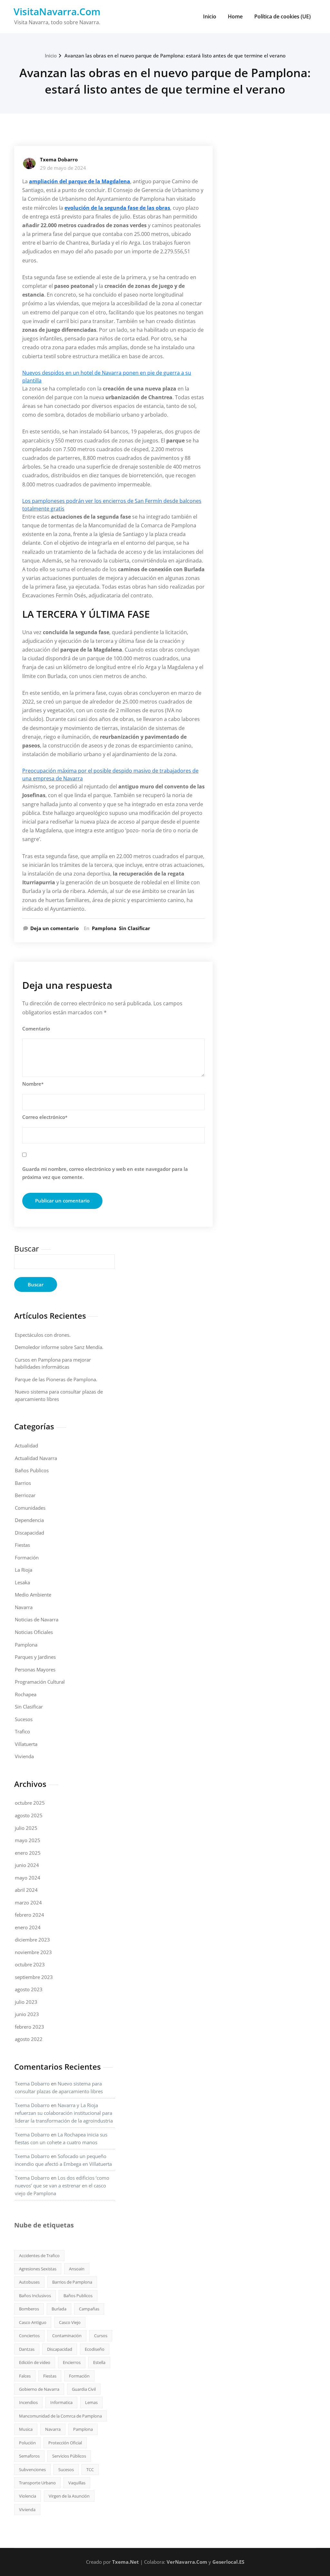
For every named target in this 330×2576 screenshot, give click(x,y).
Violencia (28, 2496)
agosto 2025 (29, 1815)
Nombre (33, 1084)
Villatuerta (26, 1744)
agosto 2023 (29, 1989)
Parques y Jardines (35, 1657)
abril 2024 (26, 1890)
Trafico (22, 1731)
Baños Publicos (32, 1470)
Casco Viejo (70, 2322)
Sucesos (24, 1719)
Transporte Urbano (37, 2483)
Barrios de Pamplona (72, 2282)
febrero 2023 (29, 2027)
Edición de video (35, 2362)
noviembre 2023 (33, 1952)
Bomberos (29, 2309)
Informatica (61, 2402)
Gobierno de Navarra (39, 2389)
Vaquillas (77, 2483)
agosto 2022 (29, 2039)
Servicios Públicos (69, 2456)
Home (235, 16)
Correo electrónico (45, 1117)
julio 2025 (26, 1828)
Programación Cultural (40, 1682)
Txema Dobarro (59, 159)
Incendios (28, 2402)
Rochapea (26, 1694)
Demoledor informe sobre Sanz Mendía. (59, 1347)
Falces (25, 2376)
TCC (90, 2470)
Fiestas (22, 1545)
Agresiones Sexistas (38, 2269)
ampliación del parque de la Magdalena (80, 181)
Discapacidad (29, 1533)
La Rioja (24, 1570)
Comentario (36, 1029)
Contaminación (67, 2336)
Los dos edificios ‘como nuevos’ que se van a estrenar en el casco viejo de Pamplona (62, 2186)
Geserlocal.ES (228, 2562)
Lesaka (22, 1582)
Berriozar (25, 1495)
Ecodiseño (95, 2349)
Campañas (89, 2309)
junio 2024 (27, 1865)
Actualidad (26, 1445)
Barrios (23, 1483)
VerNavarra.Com (187, 2562)
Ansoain (77, 2269)
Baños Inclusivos (35, 2296)
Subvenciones (32, 2470)
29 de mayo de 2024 (63, 168)
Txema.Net (126, 2562)
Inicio (210, 16)
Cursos (101, 2336)
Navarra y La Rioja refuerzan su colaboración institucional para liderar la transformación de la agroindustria (64, 2113)
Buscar (27, 1248)
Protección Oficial (65, 2443)
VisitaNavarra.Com (57, 11)
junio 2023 (27, 2014)
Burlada (59, 2309)
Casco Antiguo (33, 2322)
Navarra (24, 1607)
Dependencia (29, 1520)
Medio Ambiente (33, 1595)
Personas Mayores (35, 1669)
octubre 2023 (30, 1964)
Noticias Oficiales (34, 1632)
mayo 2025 (28, 1840)
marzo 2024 (28, 1902)
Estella (99, 2362)
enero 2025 (28, 1853)
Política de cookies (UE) (282, 16)
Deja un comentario (54, 928)
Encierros (72, 2362)
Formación (27, 1557)
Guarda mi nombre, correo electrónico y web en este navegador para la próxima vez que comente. (105, 1173)
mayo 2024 (28, 1878)
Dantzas (27, 2349)
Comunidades (30, 1508)
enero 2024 (28, 1927)
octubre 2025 (30, 1803)
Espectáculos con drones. (43, 1335)
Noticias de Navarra (37, 1619)
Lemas (91, 2402)
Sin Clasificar (135, 928)
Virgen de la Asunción (69, 2496)
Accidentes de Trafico (39, 2256)
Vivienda (24, 1756)
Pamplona (104, 928)
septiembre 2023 (34, 1977)
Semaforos (29, 2456)
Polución (27, 2443)
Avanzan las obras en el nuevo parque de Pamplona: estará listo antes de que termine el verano (175, 56)
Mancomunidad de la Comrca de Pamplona (60, 2416)
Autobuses (29, 2282)
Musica (26, 2429)
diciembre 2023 (32, 1940)
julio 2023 (26, 2002)
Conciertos (29, 2336)
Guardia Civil (84, 2389)
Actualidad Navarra (36, 1458)
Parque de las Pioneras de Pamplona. (56, 1379)
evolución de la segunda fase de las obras (117, 208)
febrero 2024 (29, 1915)
